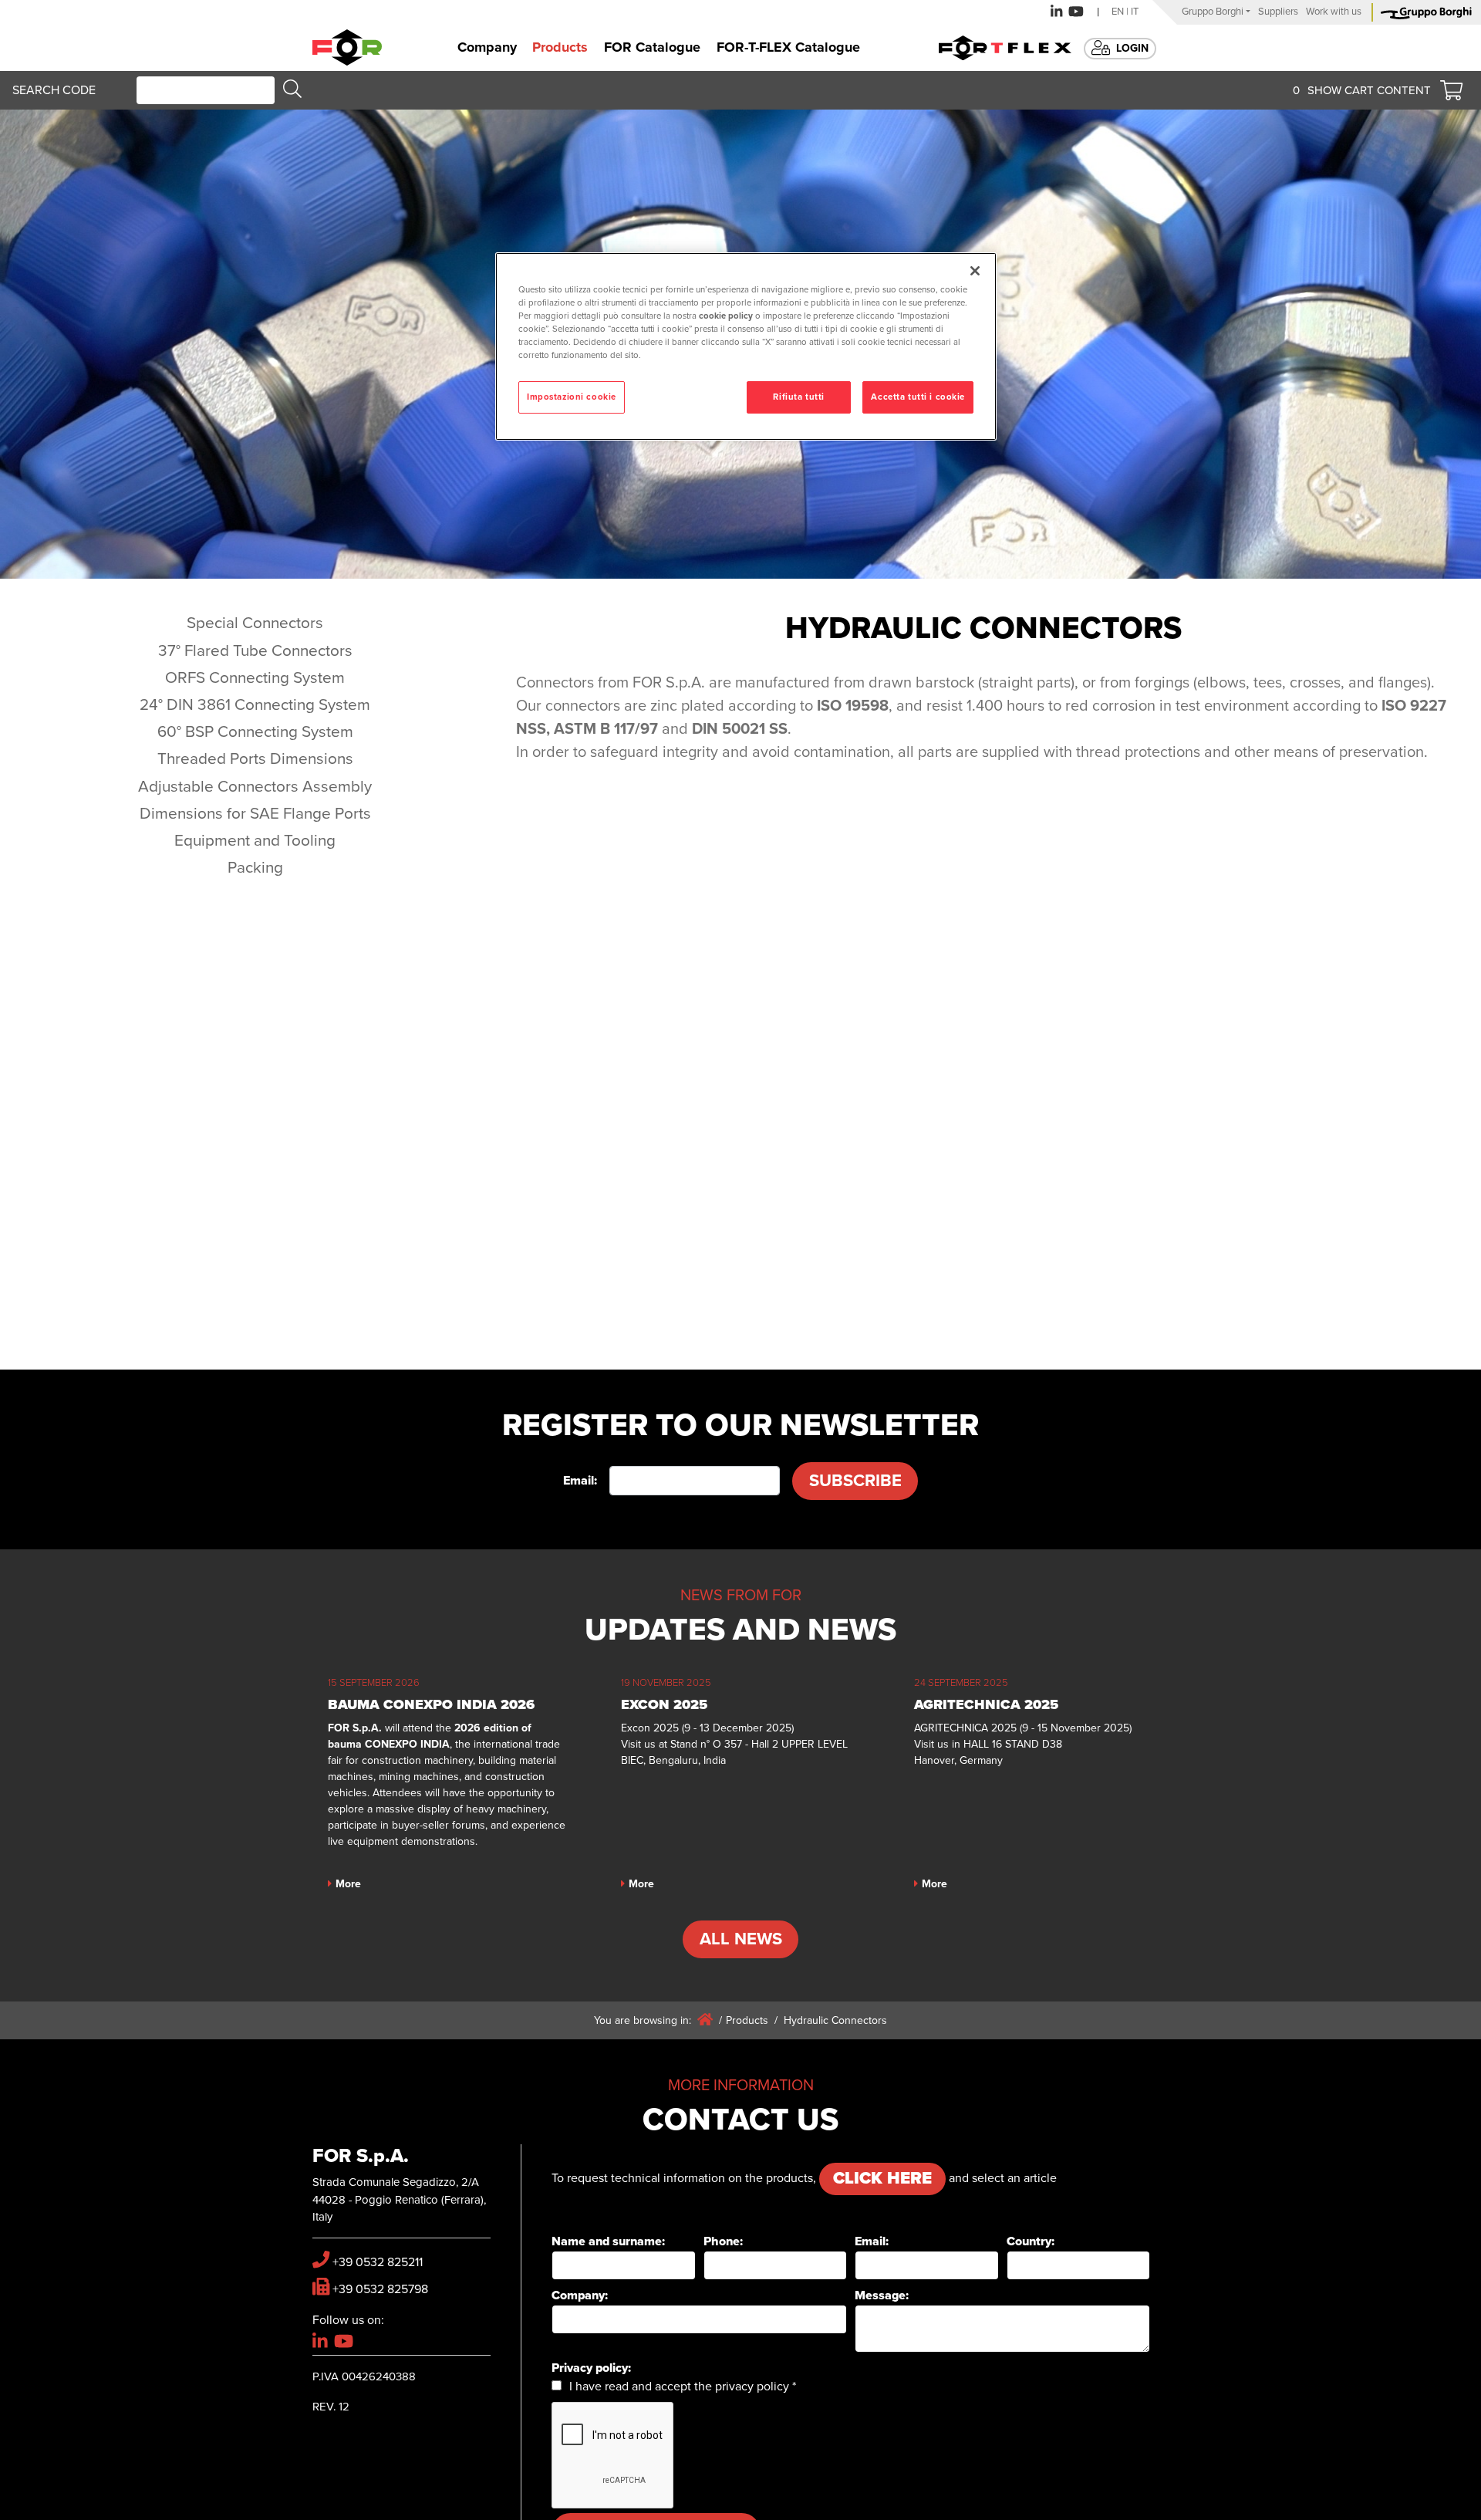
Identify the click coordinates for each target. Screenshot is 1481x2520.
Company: (580, 2295)
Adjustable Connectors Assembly (255, 787)
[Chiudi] (975, 271)
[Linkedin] (1056, 12)
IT (1135, 12)
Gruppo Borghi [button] (1213, 12)
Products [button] (560, 47)
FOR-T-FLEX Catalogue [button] (788, 47)
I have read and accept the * (683, 2387)
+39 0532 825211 (378, 2262)
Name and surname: (608, 2241)
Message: (882, 2295)
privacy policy (752, 2387)
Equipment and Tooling (255, 841)
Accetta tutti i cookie (918, 397)
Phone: (723, 2241)
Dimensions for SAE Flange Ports (255, 814)
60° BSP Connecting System (255, 732)
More (348, 1884)
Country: (1031, 2241)
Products (747, 2020)
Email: (580, 1481)
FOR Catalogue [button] (652, 47)
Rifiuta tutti (798, 397)
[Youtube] (1076, 12)
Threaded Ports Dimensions (255, 759)
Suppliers (1278, 12)
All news (741, 1939)
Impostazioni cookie (572, 397)
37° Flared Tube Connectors (255, 651)
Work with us (1334, 12)
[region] (746, 346)
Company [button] (487, 47)
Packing (255, 868)
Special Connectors (255, 623)
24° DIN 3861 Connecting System (255, 705)
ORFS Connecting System (255, 678)
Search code (54, 90)
